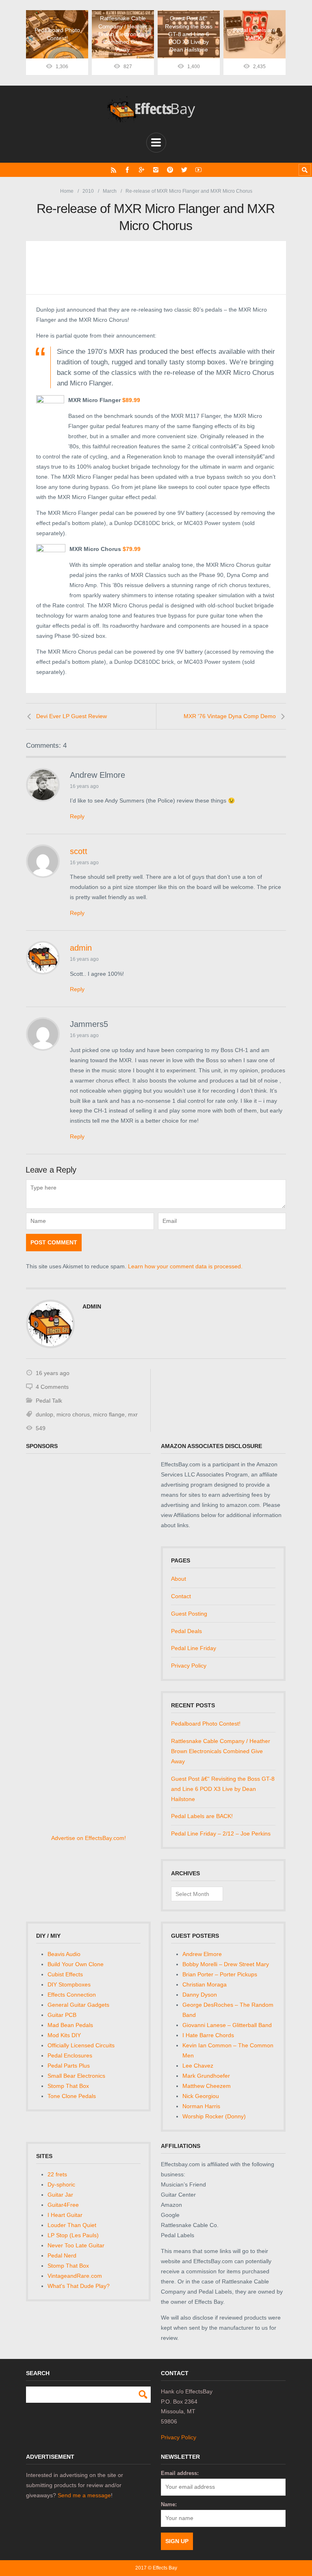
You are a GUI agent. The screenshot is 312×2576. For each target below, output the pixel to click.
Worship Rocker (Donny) (214, 2116)
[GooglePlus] (142, 170)
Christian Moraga (205, 1984)
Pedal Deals (186, 1631)
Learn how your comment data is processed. (185, 1266)
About (179, 1579)
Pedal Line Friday (194, 1648)
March (110, 191)
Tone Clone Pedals (72, 2096)
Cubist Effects (65, 1974)
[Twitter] (184, 170)
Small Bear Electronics (76, 2076)
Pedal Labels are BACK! (202, 1816)
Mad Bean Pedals (70, 2025)
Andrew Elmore (202, 1954)
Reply (77, 816)
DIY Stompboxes (69, 1984)
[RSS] (114, 170)
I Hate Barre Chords (208, 2035)
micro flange (109, 1414)
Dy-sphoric (61, 2184)
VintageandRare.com (75, 2276)
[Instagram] (156, 170)
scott (79, 851)
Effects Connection (72, 1995)
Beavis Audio (64, 1954)
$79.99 (132, 549)
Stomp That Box (68, 2086)
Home (67, 191)
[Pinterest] (170, 170)
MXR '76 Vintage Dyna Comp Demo (230, 716)
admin (81, 948)
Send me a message (84, 2495)
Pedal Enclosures (70, 2055)
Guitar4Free (63, 2205)
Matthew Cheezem (207, 2086)
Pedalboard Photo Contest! (206, 1724)
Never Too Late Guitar (76, 2245)
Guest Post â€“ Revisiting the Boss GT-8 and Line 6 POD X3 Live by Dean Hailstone (223, 1789)
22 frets (57, 2174)
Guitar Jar (60, 2195)
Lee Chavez (198, 2066)
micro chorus (73, 1414)
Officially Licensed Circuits (81, 2045)
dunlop (44, 1414)
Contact (181, 1596)
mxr (133, 1414)
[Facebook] (127, 170)
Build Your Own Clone (76, 1964)
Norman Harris (201, 2106)
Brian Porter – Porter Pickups (220, 1974)
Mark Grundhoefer (206, 2076)
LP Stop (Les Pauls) (73, 2235)
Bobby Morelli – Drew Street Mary (226, 1964)
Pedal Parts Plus (69, 2066)
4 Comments (52, 1387)
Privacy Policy (189, 1666)
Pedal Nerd (62, 2255)
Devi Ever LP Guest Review (71, 716)
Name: (169, 2504)
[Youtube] (198, 170)
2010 (88, 191)
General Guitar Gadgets (78, 2005)
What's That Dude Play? (79, 2286)
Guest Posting (189, 1614)
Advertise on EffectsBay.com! (89, 1838)
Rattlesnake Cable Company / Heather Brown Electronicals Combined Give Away (221, 1751)
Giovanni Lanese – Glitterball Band (227, 2025)
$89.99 (131, 400)
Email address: (180, 2473)
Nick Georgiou (201, 2096)
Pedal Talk (49, 1401)
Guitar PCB (62, 2015)
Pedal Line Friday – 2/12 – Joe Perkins (221, 1834)
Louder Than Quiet (72, 2225)
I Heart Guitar (65, 2215)
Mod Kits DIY (64, 2035)
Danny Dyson (200, 1995)
